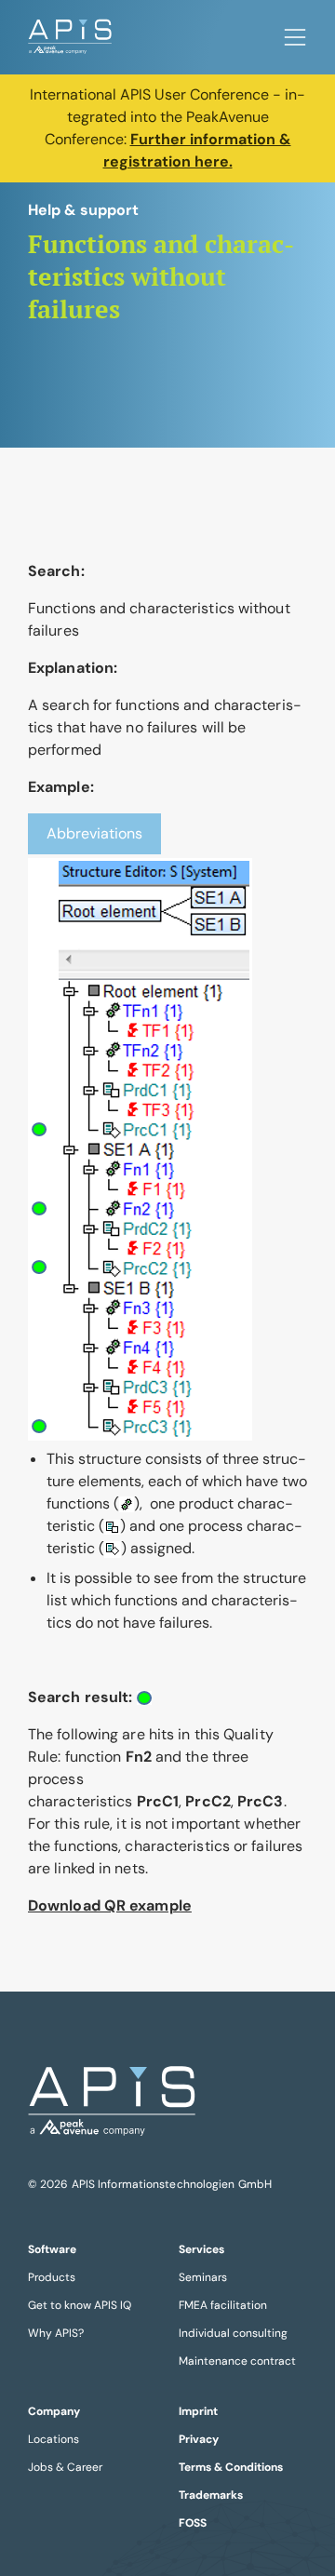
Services (201, 2249)
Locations (54, 2439)
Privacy (199, 2439)
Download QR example (110, 1905)
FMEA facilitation (223, 2305)
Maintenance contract (237, 2361)
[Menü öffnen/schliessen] (295, 37)
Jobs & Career (65, 2467)
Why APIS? (56, 2333)
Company (54, 2411)
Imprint (198, 2411)
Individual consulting (233, 2333)
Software (52, 2249)
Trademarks (211, 2495)
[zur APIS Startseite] (70, 37)
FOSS (193, 2523)
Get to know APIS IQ (80, 2305)
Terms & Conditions (231, 2467)
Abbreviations (94, 833)
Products (52, 2277)
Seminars (203, 2277)
